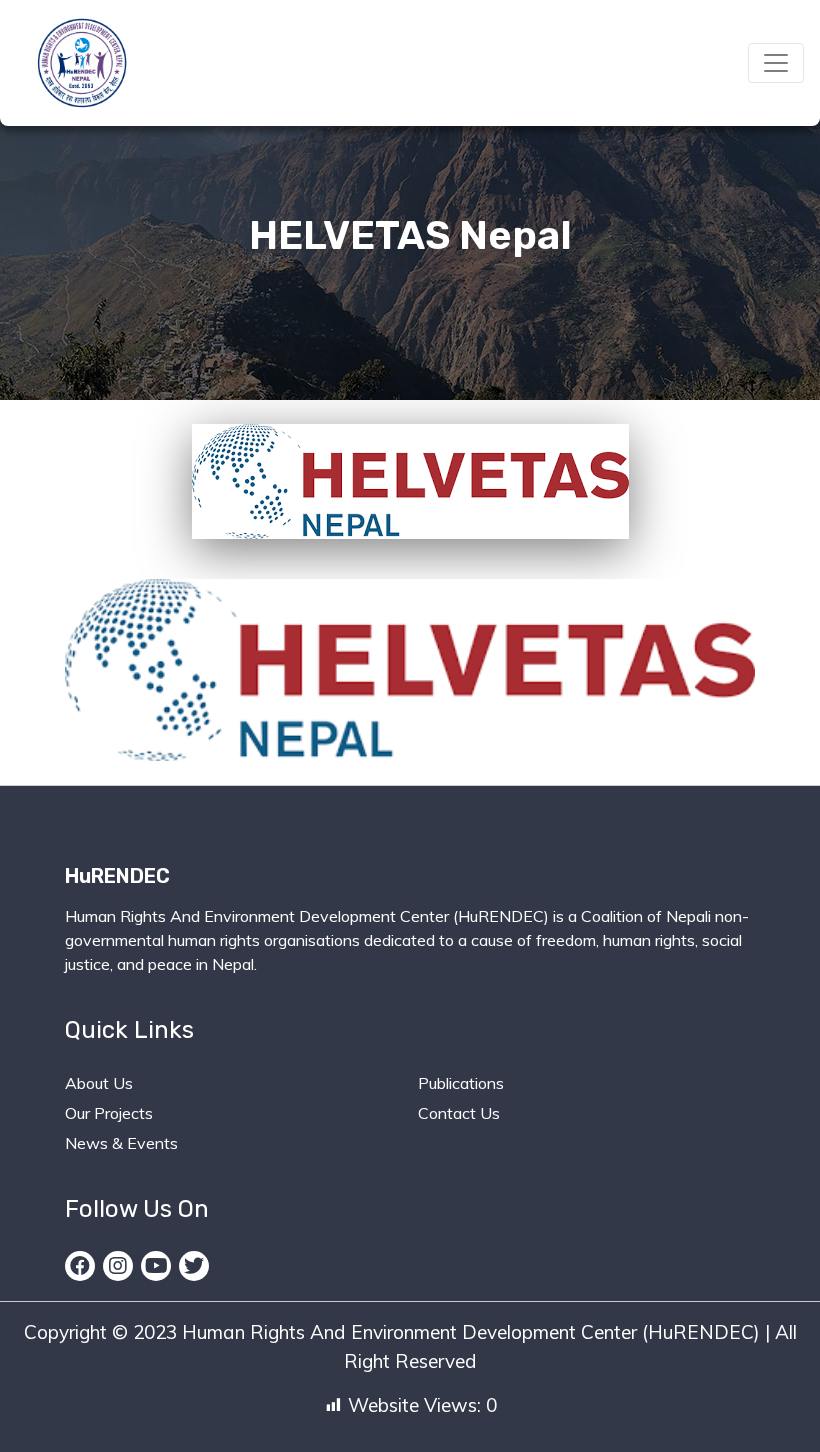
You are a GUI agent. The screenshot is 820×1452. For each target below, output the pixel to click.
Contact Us (459, 1113)
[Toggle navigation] (776, 63)
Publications (461, 1083)
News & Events (121, 1143)
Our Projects (109, 1113)
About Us (99, 1083)
